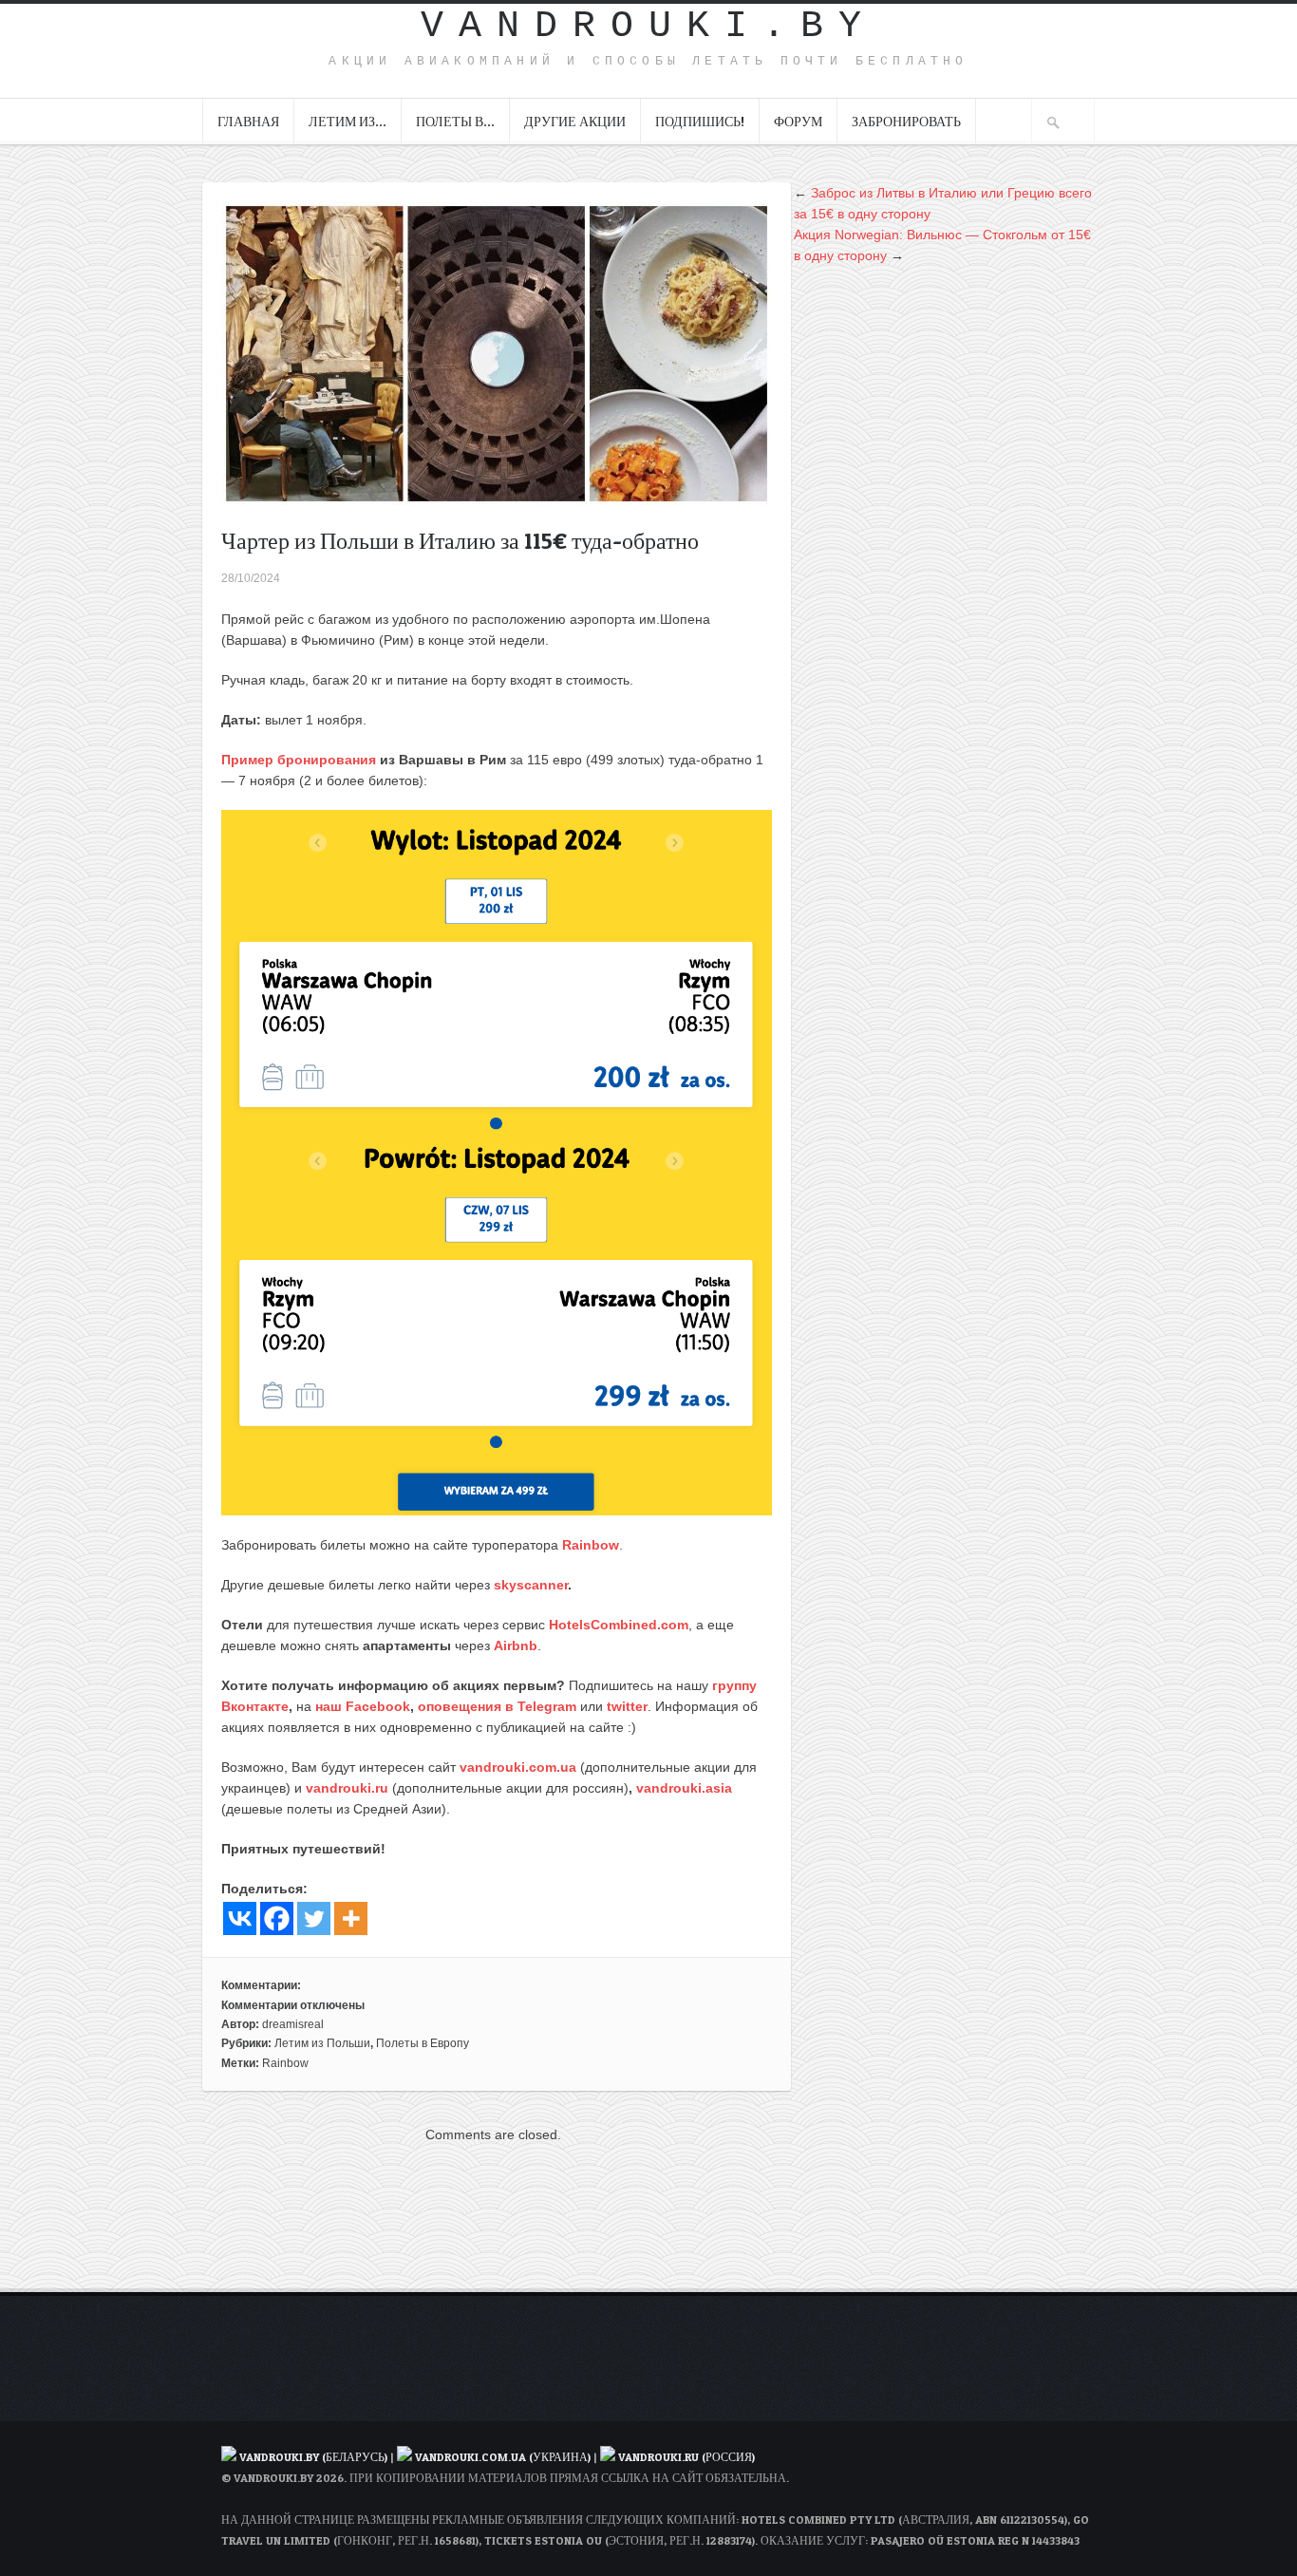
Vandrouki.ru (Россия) (686, 2457)
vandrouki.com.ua (518, 1767)
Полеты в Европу (423, 2043)
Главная (248, 121)
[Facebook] (277, 1918)
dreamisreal (293, 2024)
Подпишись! (700, 121)
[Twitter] (314, 1918)
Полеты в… (455, 121)
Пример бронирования (299, 760)
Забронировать (906, 121)
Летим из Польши (322, 2043)
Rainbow (591, 1545)
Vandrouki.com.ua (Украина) (503, 2457)
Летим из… (348, 121)
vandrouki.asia (684, 1788)
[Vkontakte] (240, 1918)
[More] (351, 1918)
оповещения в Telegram (497, 1706)
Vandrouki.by (648, 26)
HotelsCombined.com (619, 1625)
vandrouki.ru (347, 1788)
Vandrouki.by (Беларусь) (315, 2457)
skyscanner (531, 1585)
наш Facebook (363, 1706)
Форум (798, 121)
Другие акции (575, 121)
